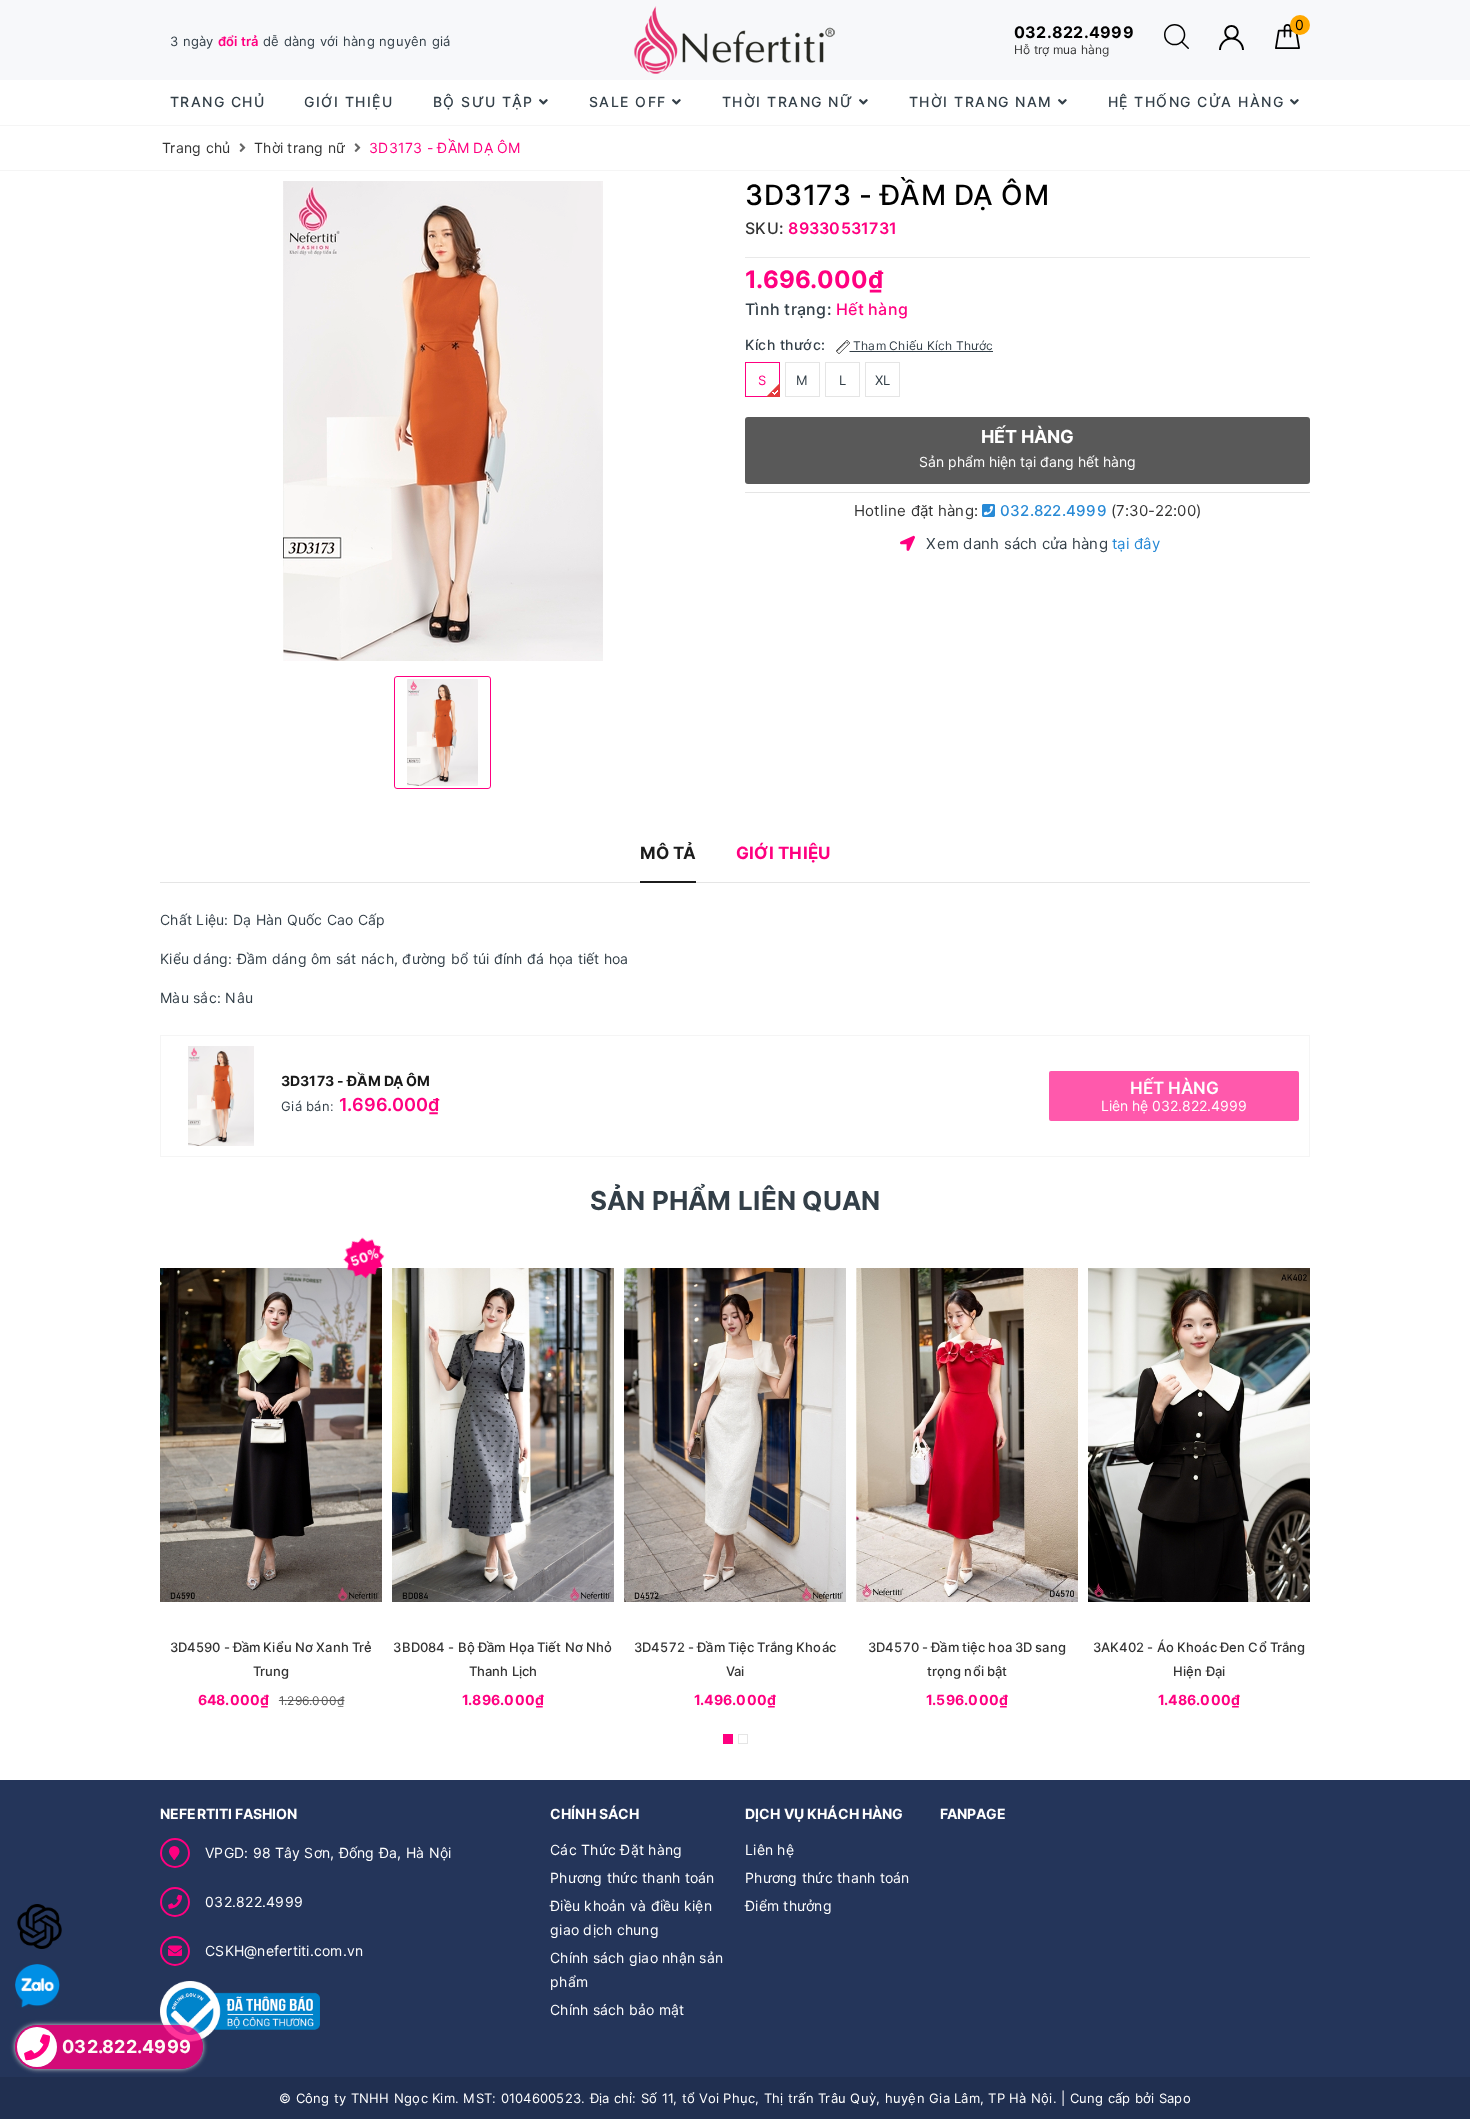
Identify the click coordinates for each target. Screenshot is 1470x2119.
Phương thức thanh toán (632, 1877)
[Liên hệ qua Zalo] (37, 1986)
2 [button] (743, 1739)
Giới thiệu (348, 101)
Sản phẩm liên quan (735, 1200)
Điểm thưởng (788, 1905)
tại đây (1136, 543)
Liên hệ (769, 1849)
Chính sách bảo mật (617, 2009)
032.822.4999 (1051, 510)
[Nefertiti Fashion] (734, 40)
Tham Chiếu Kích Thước (922, 345)
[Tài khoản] (1231, 37)
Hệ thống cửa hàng (1199, 101)
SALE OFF (631, 101)
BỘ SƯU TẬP (486, 101)
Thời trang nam (984, 101)
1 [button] (728, 1739)
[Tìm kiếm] (1176, 43)
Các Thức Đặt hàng (616, 1849)
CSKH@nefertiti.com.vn (284, 1950)
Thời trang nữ (790, 101)
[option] (442, 421)
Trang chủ (218, 101)
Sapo (1175, 2098)
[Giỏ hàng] (1287, 43)
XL (883, 380)
